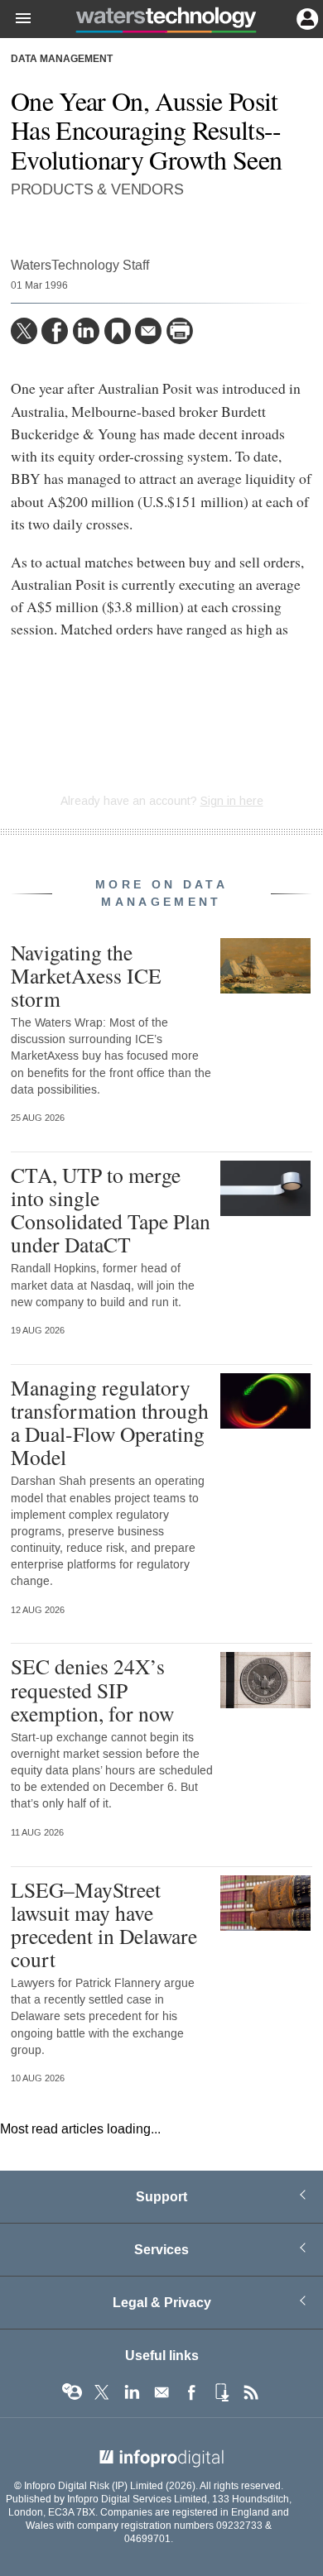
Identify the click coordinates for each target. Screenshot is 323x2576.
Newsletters (161, 2392)
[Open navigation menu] (16, 19)
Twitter (102, 2392)
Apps (221, 2392)
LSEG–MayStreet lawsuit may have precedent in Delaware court (104, 1925)
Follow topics (72, 2392)
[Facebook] (55, 331)
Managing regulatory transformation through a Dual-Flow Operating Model (110, 1422)
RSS (251, 2392)
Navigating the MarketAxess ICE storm (86, 975)
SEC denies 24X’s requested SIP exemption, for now (92, 1689)
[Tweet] (24, 331)
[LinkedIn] (86, 331)
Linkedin (132, 2392)
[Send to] (148, 331)
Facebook (191, 2392)
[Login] (306, 17)
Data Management (62, 60)
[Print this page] (180, 331)
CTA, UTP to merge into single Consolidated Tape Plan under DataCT (111, 1210)
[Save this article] (118, 331)
